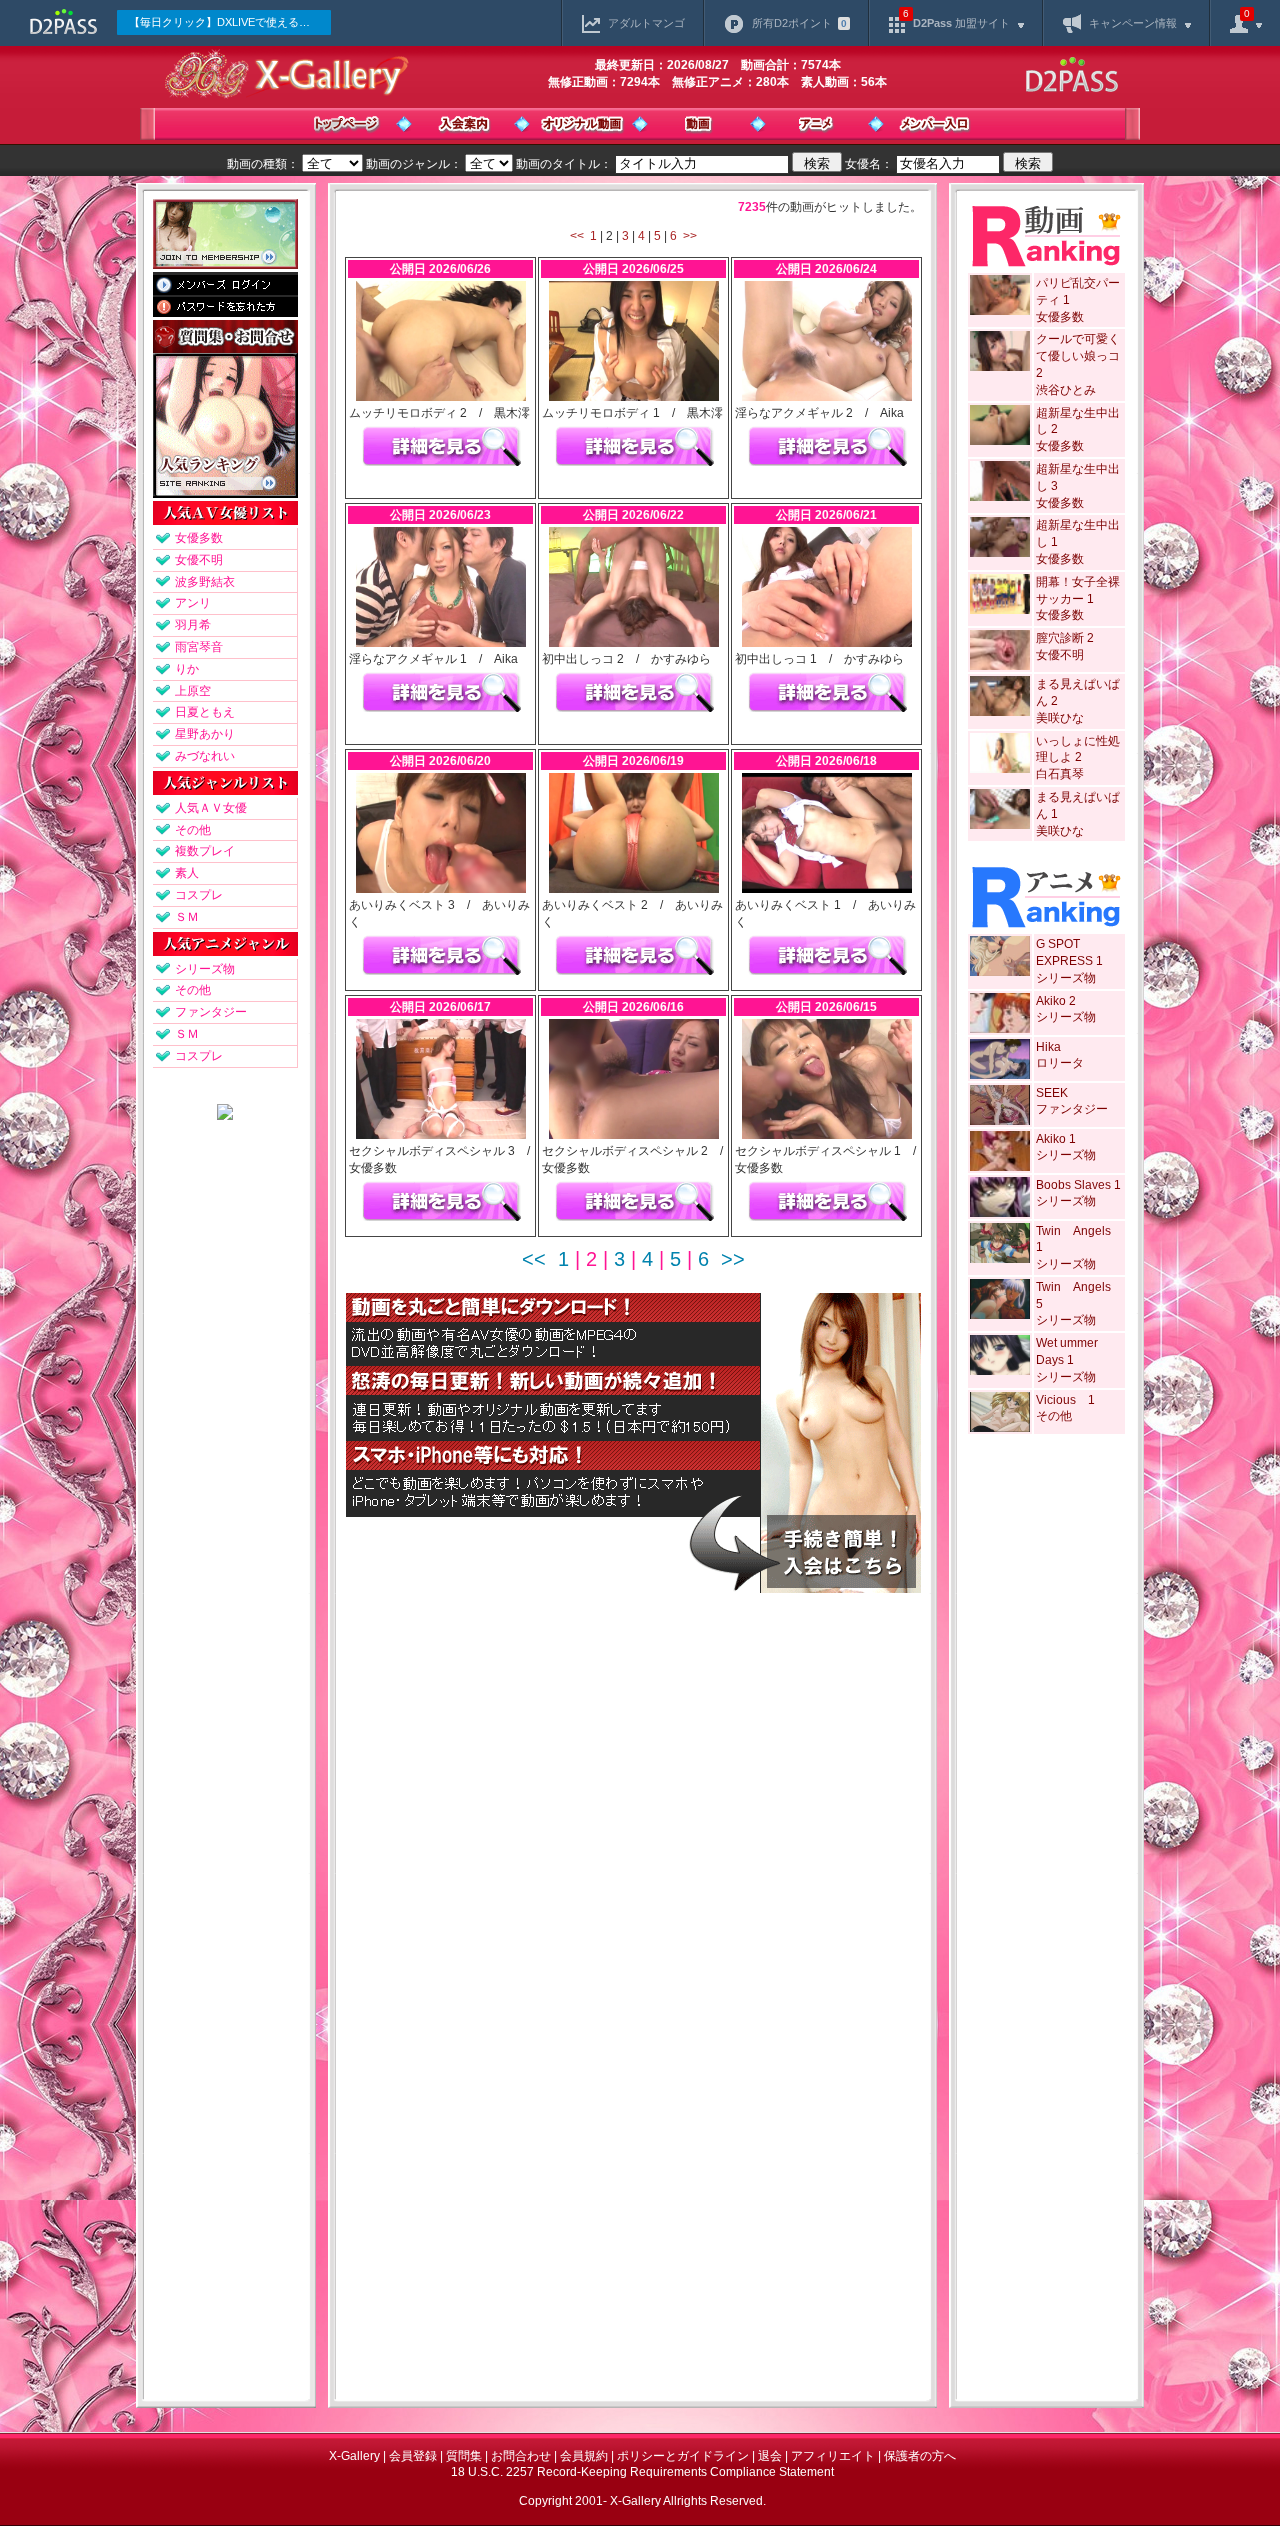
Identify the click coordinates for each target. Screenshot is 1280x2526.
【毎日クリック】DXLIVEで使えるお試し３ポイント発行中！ (230, 22)
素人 (187, 873)
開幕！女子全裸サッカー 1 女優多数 (1078, 599)
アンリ (193, 603)
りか (187, 669)
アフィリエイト (833, 2456)
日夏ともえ (205, 712)
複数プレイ (205, 851)
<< (577, 236)
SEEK (1052, 1093)
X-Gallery (354, 2456)
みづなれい (205, 756)
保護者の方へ (920, 2456)
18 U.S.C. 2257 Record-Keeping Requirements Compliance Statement (642, 2472)
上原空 (193, 691)
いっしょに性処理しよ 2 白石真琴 (1078, 758)
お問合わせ (521, 2456)
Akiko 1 (1056, 1139)
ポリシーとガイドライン (683, 2456)
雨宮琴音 (199, 647)
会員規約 (584, 2456)
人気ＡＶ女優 (211, 808)
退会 (770, 2456)
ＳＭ (187, 917)
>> (690, 236)
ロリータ (1060, 1063)
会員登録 (413, 2456)
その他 (193, 830)
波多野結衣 (205, 582)
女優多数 (199, 538)
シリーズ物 (205, 969)
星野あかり (205, 734)
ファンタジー (211, 1012)
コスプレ (199, 895)
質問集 (464, 2456)
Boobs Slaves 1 (1078, 1185)
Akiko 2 (1056, 1001)
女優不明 (199, 560)
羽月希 (193, 625)
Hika (1048, 1047)
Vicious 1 (1065, 1400)
